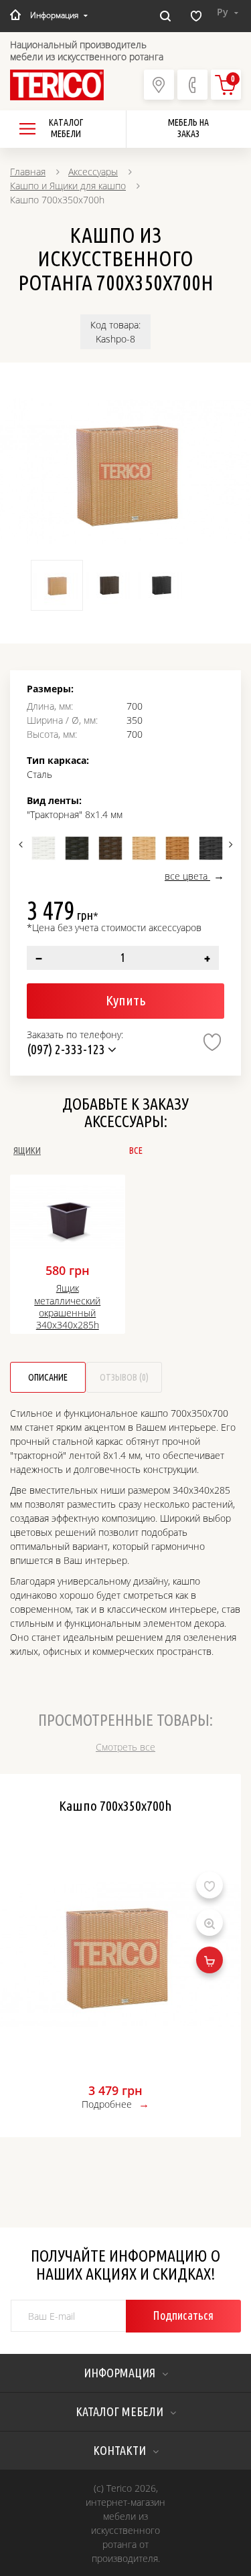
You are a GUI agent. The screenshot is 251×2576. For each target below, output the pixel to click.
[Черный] (77, 848)
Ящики (27, 1151)
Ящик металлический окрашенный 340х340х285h (67, 1307)
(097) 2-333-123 (67, 1049)
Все (136, 1151)
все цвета (187, 876)
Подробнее (107, 2104)
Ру (224, 12)
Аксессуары (93, 172)
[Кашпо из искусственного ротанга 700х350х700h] (125, 471)
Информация (54, 15)
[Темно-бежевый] (177, 848)
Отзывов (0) (124, 1377)
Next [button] (229, 844)
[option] (125, 471)
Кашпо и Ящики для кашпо (68, 186)
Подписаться (183, 2315)
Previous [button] (22, 844)
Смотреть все (125, 1747)
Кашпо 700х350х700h (115, 1805)
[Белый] (44, 848)
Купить (125, 1000)
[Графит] (211, 848)
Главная (28, 172)
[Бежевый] (144, 848)
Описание (48, 1377)
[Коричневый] (110, 848)
